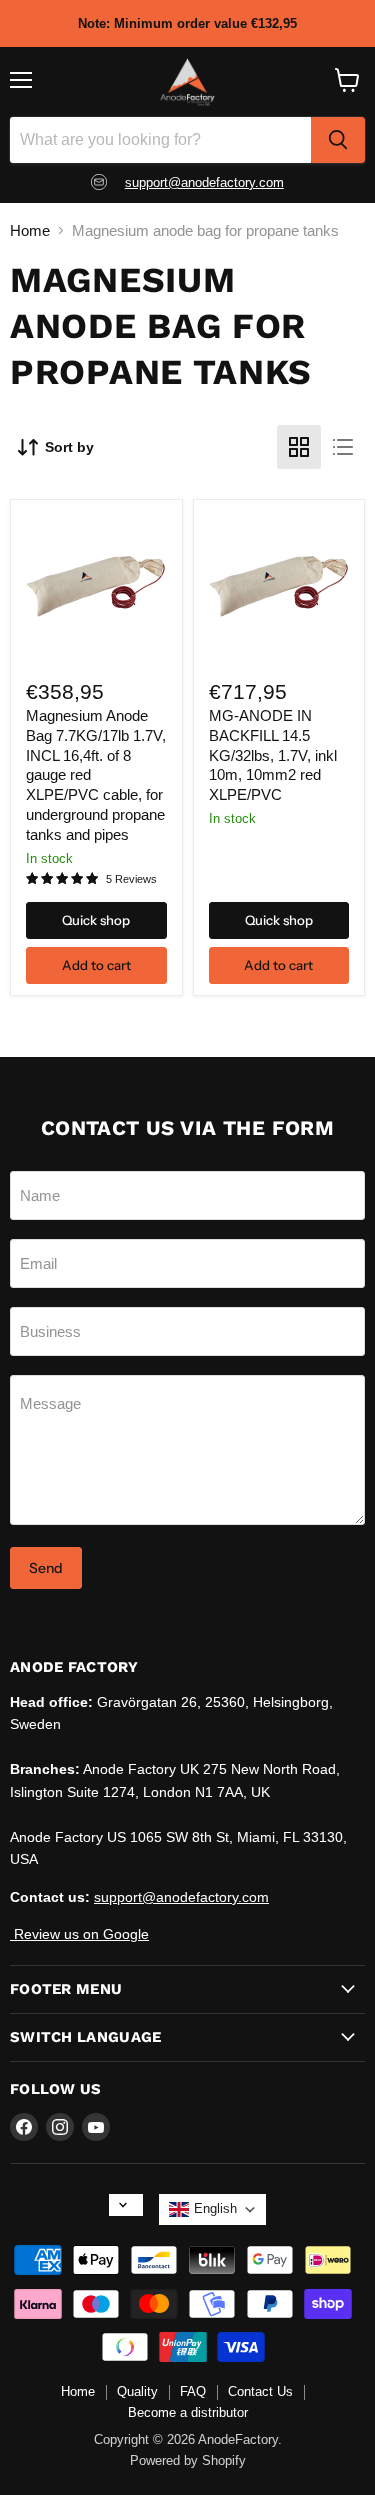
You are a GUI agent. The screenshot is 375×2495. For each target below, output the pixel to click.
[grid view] (299, 447)
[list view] (343, 447)
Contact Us (260, 2391)
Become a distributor (188, 2412)
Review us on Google (79, 1934)
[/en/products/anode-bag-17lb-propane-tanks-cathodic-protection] (96, 586)
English (215, 2208)
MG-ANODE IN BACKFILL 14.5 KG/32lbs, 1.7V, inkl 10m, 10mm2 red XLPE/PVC (273, 755)
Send (46, 1568)
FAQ (193, 2391)
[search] (338, 140)
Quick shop (96, 920)
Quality (137, 2391)
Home (30, 230)
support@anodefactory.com (204, 182)
